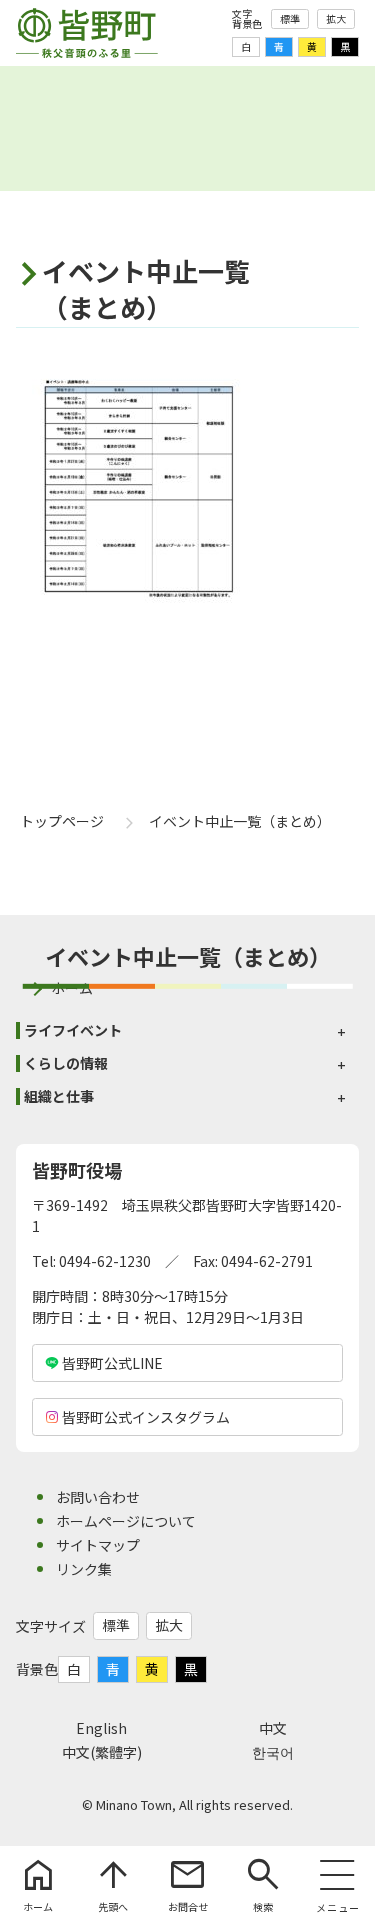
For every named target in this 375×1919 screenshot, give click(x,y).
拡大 (336, 18)
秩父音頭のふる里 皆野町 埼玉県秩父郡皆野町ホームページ (87, 33)
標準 (290, 18)
